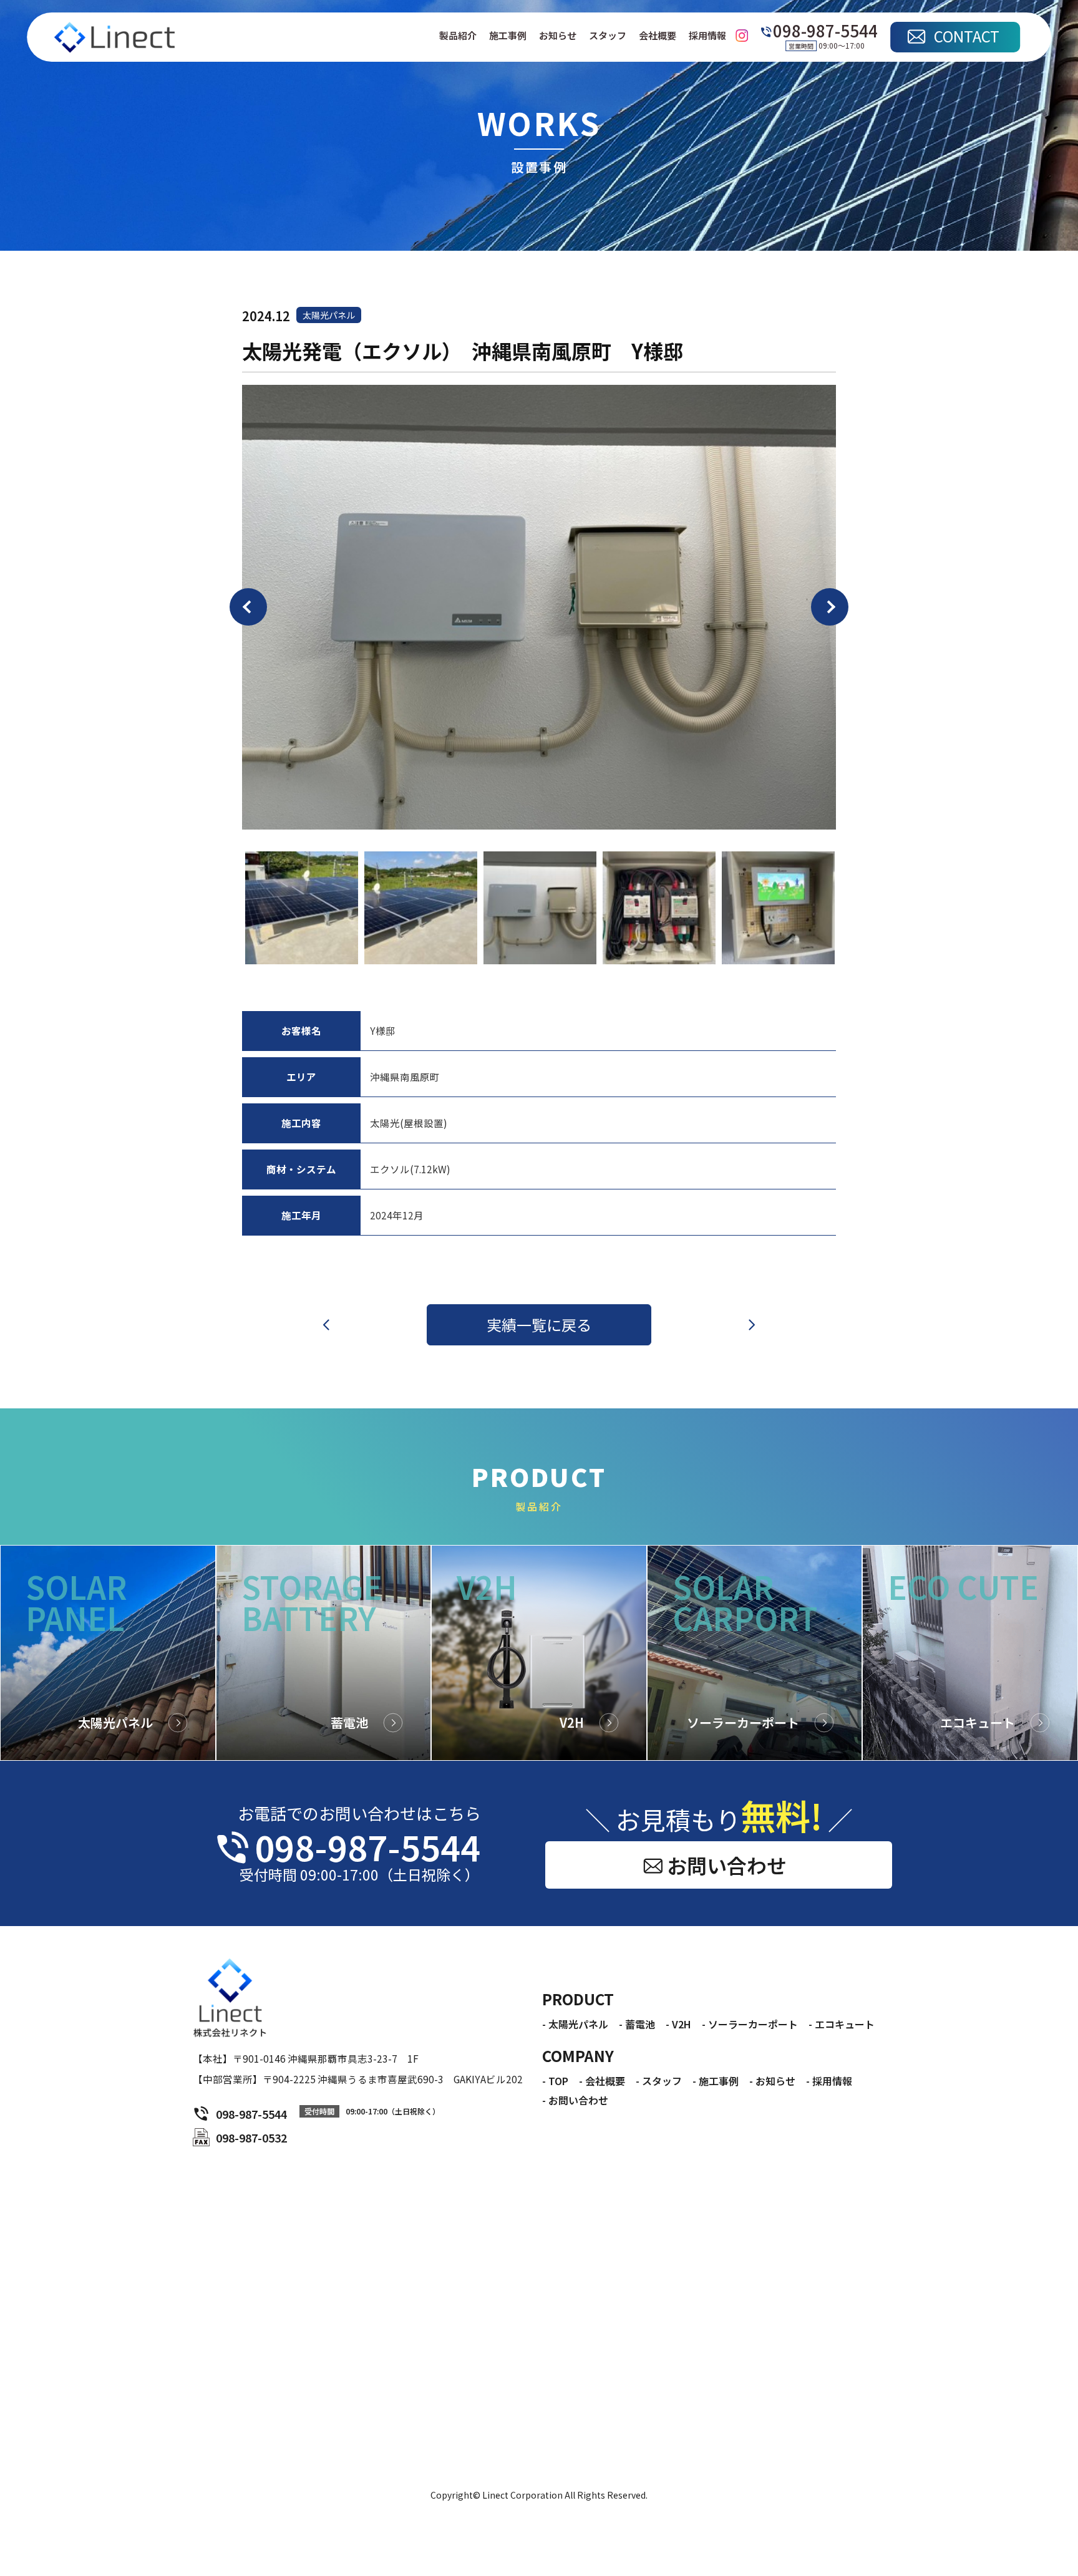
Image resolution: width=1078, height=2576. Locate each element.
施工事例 (508, 36)
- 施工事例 (716, 2081)
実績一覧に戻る (539, 1324)
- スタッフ (659, 2081)
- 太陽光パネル (575, 2024)
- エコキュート (842, 2024)
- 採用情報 (829, 2081)
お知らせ (558, 36)
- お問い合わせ (575, 2100)
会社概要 (658, 36)
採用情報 (707, 36)
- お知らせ (772, 2081)
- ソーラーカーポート (750, 2024)
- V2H (678, 2024)
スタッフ (608, 36)
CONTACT (967, 36)
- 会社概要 (602, 2081)
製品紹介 (458, 36)
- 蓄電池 (637, 2024)
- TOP (555, 2081)
